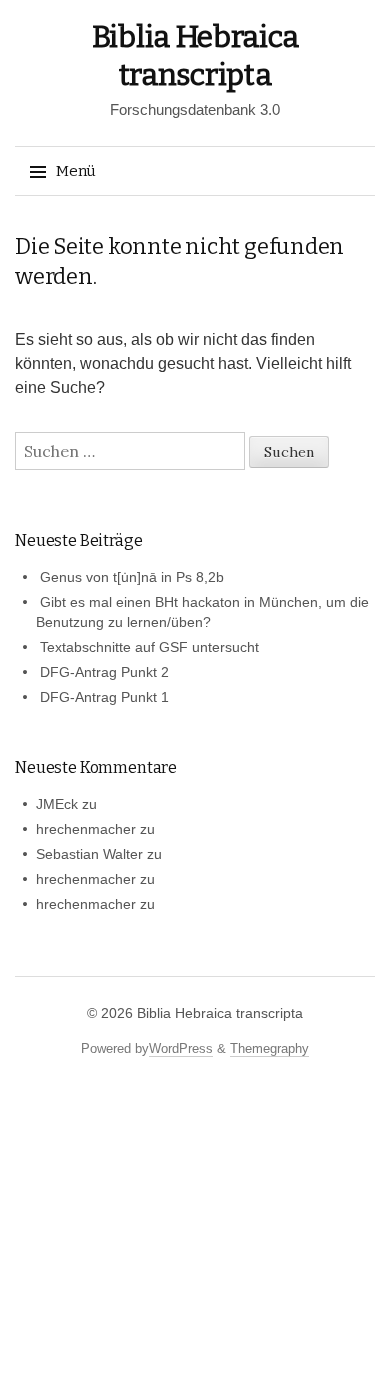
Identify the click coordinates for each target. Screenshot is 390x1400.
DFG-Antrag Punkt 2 (104, 672)
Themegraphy (269, 1048)
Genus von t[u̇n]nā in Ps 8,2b (132, 577)
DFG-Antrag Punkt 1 (104, 697)
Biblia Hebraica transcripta (220, 1013)
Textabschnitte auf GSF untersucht (149, 647)
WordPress (181, 1048)
